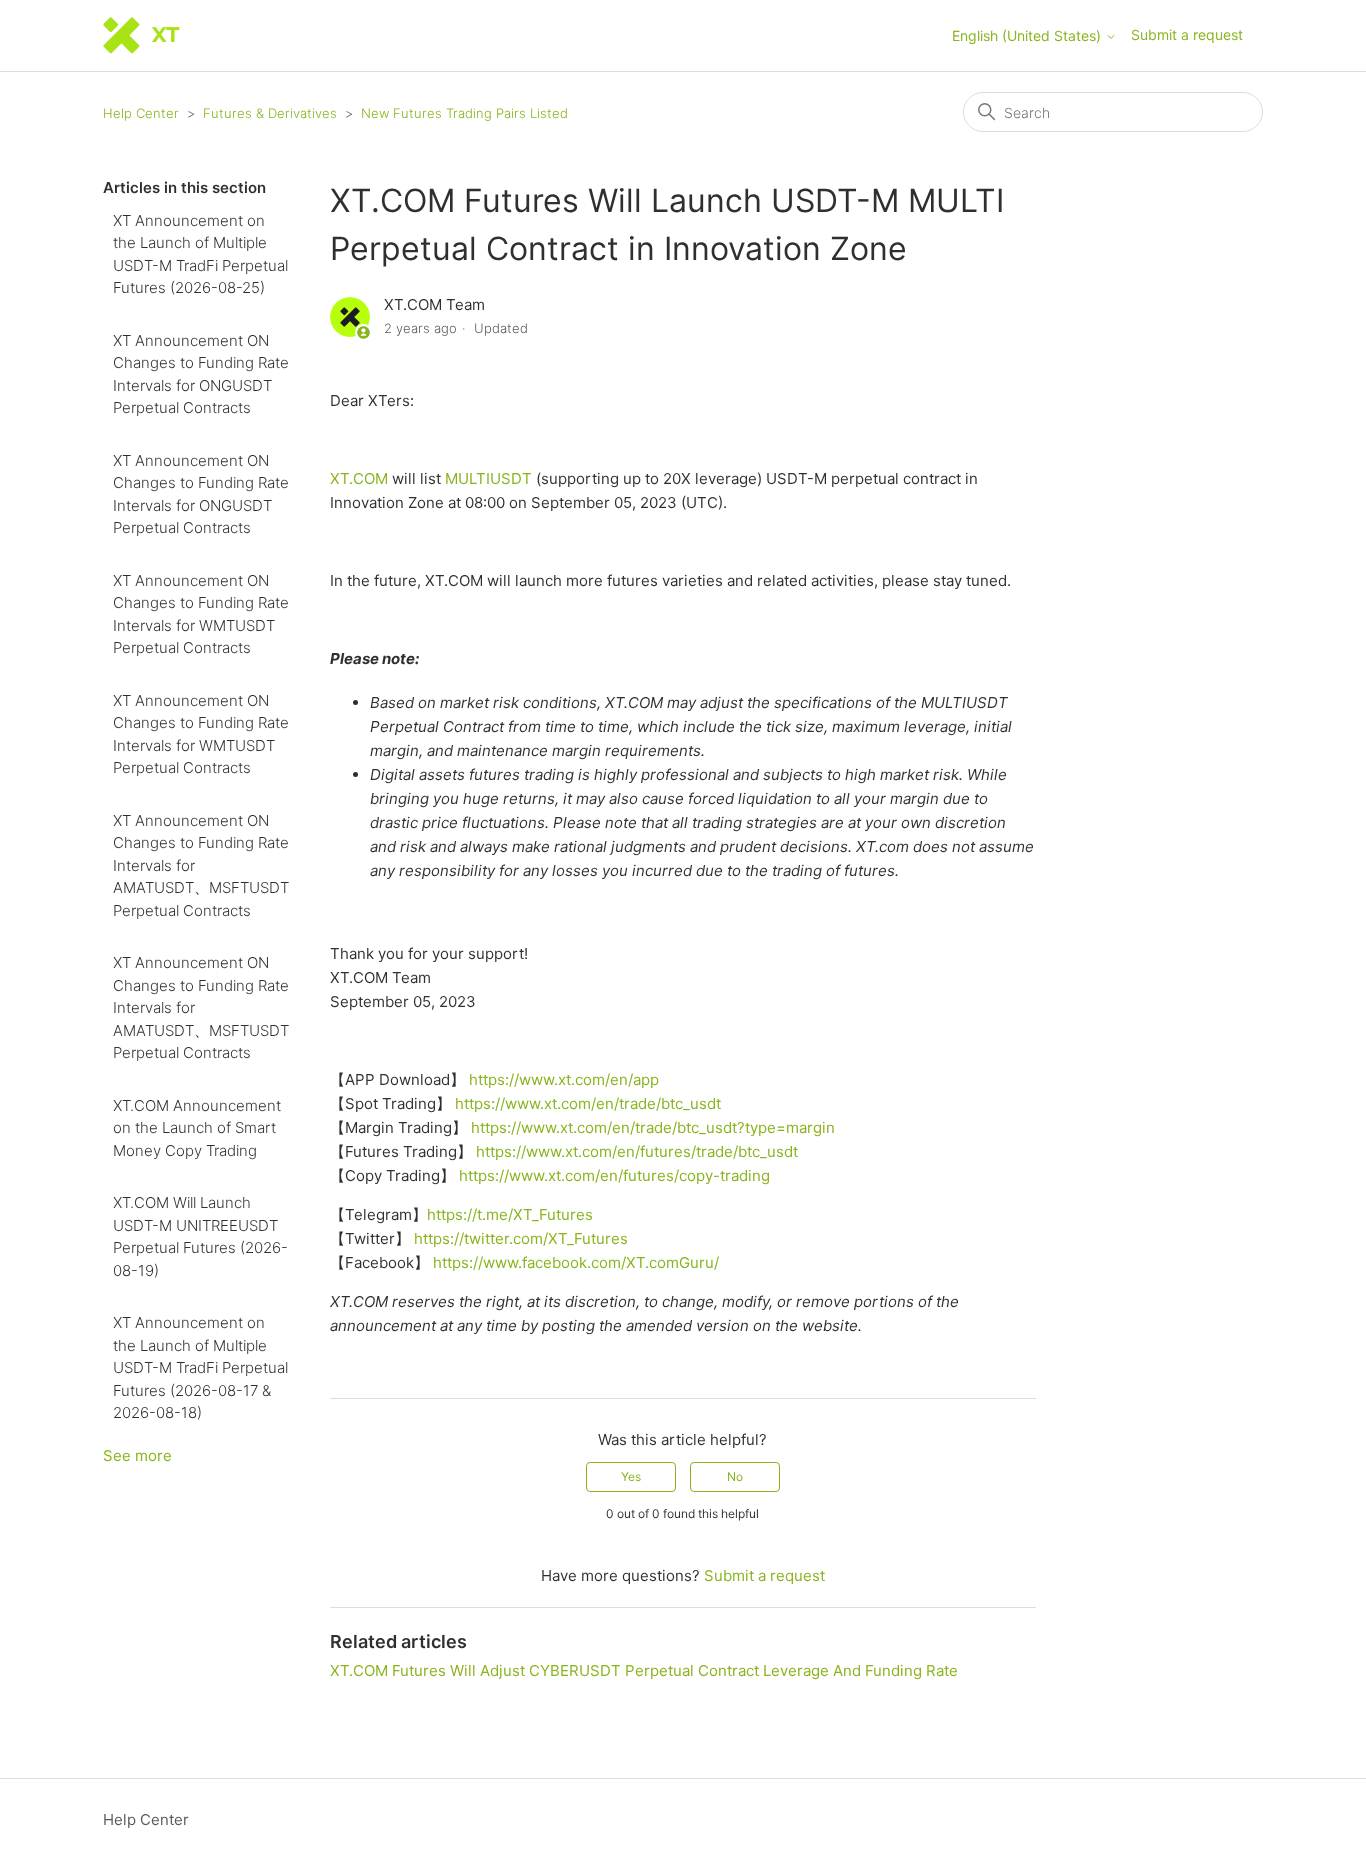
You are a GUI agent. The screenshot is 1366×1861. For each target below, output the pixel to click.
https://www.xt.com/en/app (564, 1079)
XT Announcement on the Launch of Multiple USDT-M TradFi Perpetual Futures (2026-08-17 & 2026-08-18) (200, 1367)
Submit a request (1187, 34)
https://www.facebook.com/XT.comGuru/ (576, 1262)
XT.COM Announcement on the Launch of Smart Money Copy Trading (197, 1128)
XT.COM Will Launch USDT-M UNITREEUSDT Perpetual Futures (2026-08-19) (200, 1236)
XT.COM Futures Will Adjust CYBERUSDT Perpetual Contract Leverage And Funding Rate (644, 1670)
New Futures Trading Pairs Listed (464, 113)
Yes (631, 1476)
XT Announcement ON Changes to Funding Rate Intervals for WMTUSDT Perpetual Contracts (201, 614)
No (735, 1476)
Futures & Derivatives (270, 113)
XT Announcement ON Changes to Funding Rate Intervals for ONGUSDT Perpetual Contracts (201, 374)
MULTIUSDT (488, 478)
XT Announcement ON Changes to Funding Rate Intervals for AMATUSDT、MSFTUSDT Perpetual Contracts (201, 865)
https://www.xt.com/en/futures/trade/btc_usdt (637, 1151)
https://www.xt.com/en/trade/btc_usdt (588, 1103)
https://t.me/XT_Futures (510, 1214)
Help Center (141, 113)
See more (137, 1455)
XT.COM (359, 478)
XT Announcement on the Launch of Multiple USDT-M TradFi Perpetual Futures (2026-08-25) (200, 254)
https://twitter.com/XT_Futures (521, 1238)
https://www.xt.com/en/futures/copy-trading (614, 1175)
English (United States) (1028, 36)
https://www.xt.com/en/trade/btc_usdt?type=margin (653, 1127)
